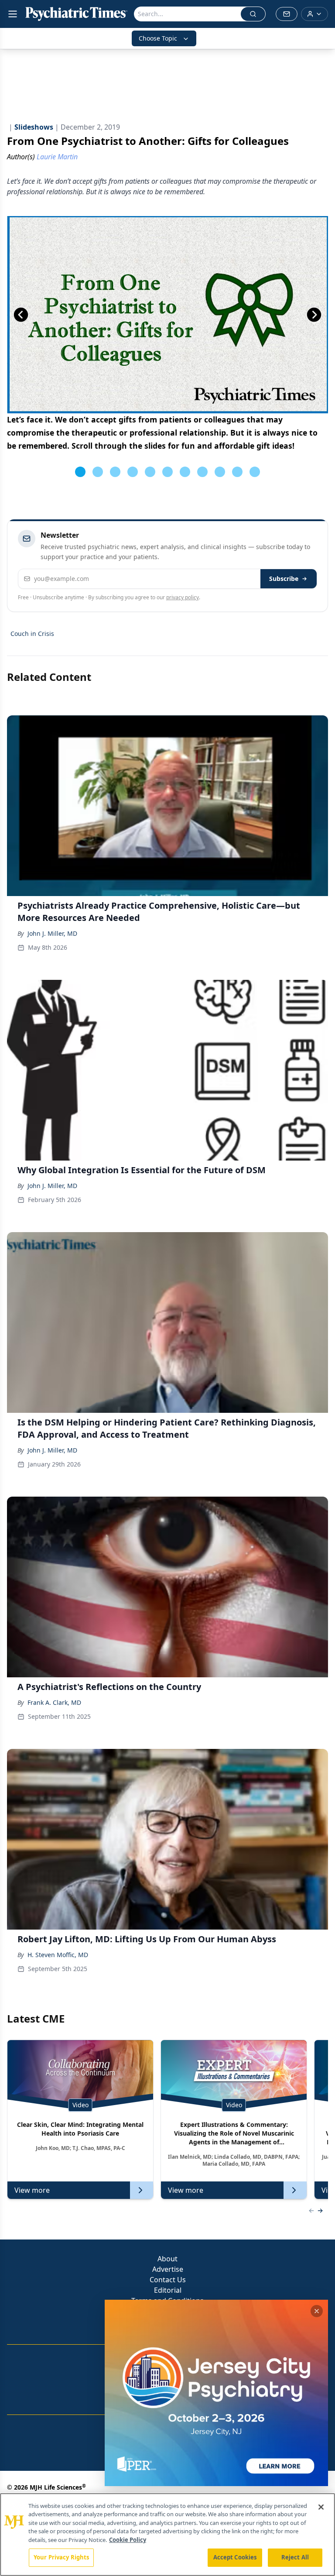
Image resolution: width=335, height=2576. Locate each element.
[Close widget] (317, 2311)
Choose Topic (158, 38)
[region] (167, 2535)
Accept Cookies (235, 2557)
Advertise (168, 2269)
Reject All (295, 2557)
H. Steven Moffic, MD (58, 1955)
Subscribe (284, 579)
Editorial (168, 2290)
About (167, 2259)
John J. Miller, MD (52, 933)
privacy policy (183, 597)
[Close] (321, 2507)
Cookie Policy (128, 2540)
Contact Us (168, 2280)
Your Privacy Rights (61, 2557)
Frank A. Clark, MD (54, 1702)
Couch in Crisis (32, 634)
